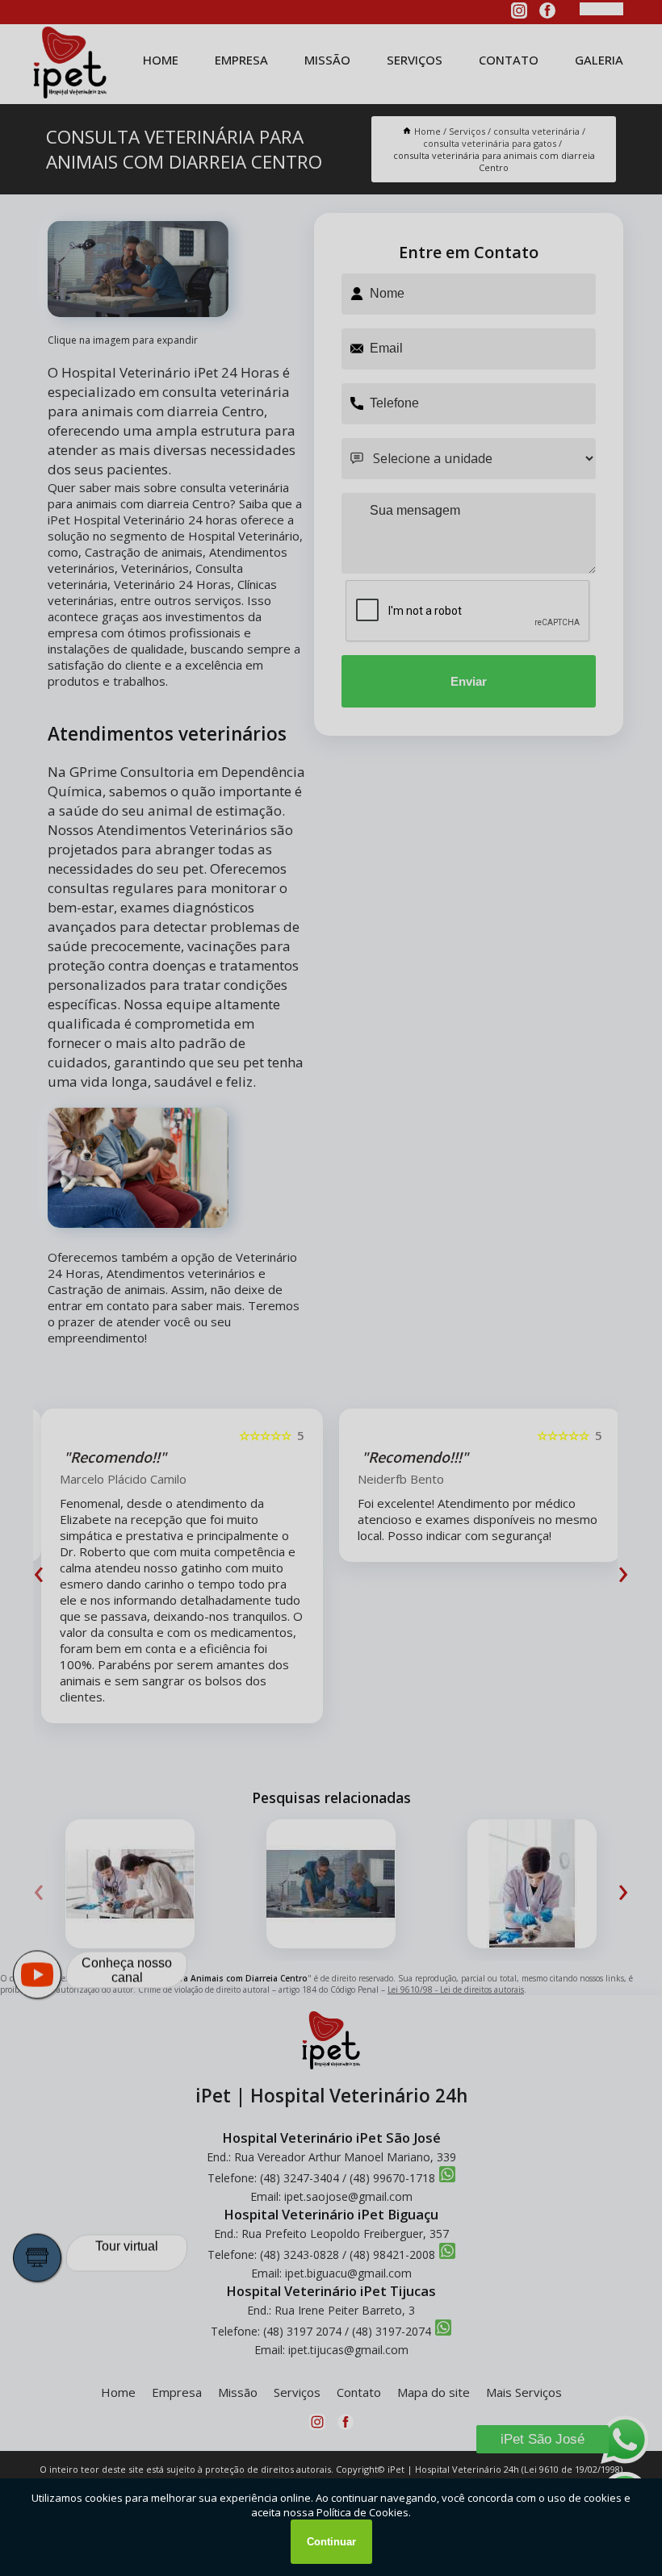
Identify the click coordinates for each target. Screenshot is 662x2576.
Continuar (331, 2542)
